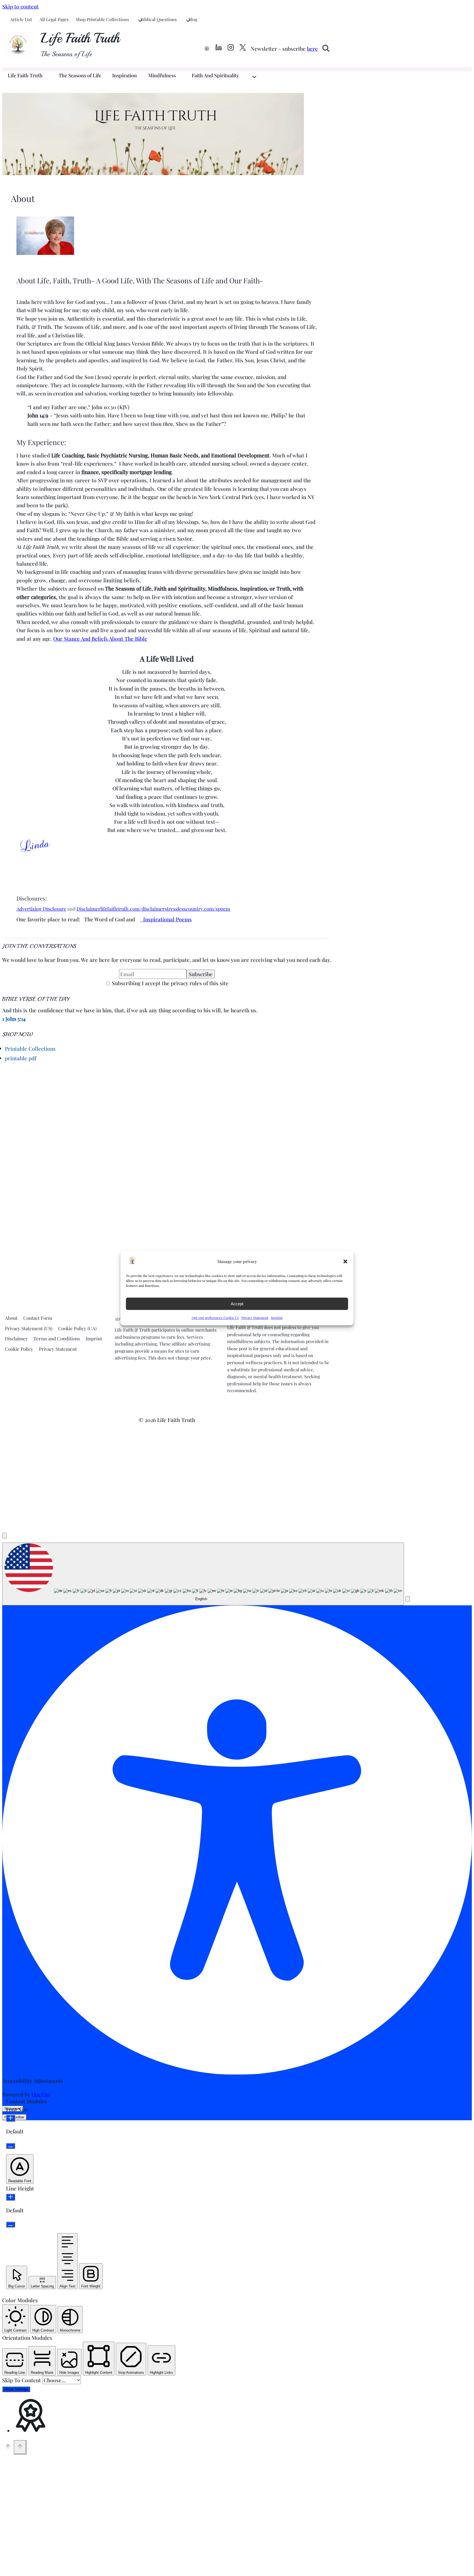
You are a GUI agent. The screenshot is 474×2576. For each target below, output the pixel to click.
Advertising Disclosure (41, 909)
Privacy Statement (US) (29, 1328)
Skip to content (20, 6)
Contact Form (38, 1318)
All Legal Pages (54, 19)
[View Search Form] (326, 49)
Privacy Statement (255, 1318)
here (312, 49)
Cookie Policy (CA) (77, 1328)
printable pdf (21, 1058)
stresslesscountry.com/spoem (197, 909)
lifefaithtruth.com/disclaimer (132, 909)
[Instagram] (231, 49)
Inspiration (125, 75)
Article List (21, 19)
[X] (243, 49)
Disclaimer (88, 909)
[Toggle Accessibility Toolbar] (4, 1536)
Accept (237, 1304)
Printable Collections (30, 1048)
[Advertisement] (44, 1105)
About (11, 1318)
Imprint (277, 1318)
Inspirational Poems (166, 919)
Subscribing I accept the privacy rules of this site (170, 983)
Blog (193, 19)
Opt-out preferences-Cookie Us (215, 1318)
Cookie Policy (19, 1349)
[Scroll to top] (8, 2447)
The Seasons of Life (80, 75)
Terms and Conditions (57, 1338)
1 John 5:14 (14, 1019)
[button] (345, 1261)
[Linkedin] (219, 49)
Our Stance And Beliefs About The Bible (100, 639)
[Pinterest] (207, 49)
